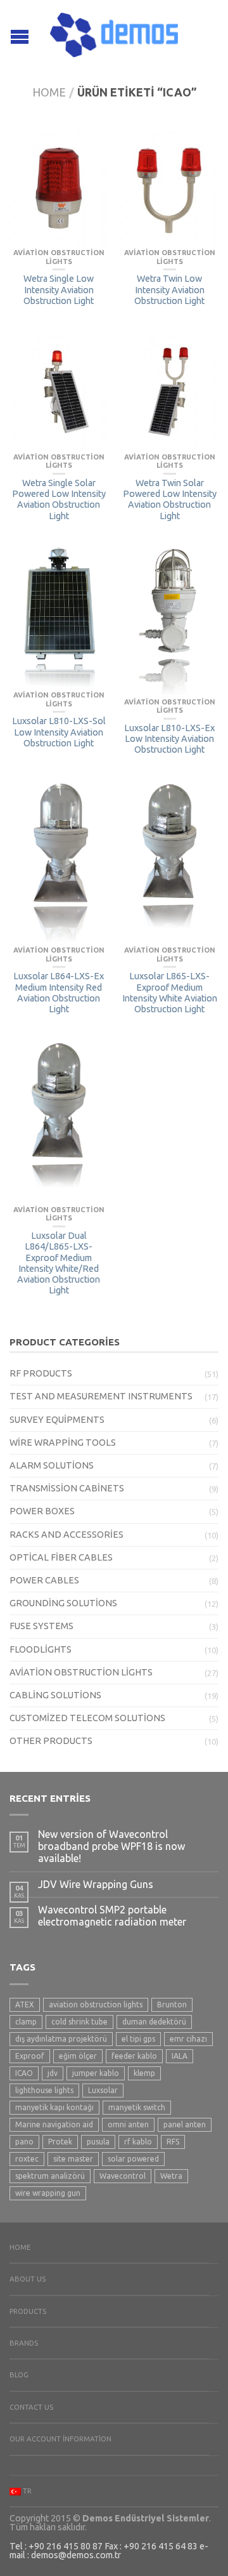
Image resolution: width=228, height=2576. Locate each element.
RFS (173, 2142)
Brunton (172, 2005)
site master (73, 2159)
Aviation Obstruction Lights (81, 1672)
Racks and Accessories (66, 1535)
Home (49, 92)
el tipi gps (138, 2039)
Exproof (30, 2056)
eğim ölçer (78, 2056)
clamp (26, 2022)
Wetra (171, 2176)
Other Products (51, 1741)
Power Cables (44, 1580)
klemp (144, 2073)
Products (28, 2311)
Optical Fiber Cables (61, 1557)
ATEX (25, 2005)
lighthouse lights (44, 2090)
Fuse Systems (41, 1626)
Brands (24, 2343)
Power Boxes (42, 1511)
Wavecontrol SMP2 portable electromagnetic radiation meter (112, 1916)
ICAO (24, 2073)
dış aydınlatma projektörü (61, 2039)
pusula (98, 2142)
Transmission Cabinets (67, 1488)
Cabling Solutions (55, 1695)
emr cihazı (188, 2039)
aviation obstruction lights (96, 2005)
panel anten (185, 2124)
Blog (19, 2375)
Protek (60, 2142)
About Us (28, 2279)
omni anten (128, 2124)
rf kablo (138, 2142)
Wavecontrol (123, 2176)
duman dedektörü (154, 2022)
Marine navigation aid (54, 2124)
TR (26, 2491)
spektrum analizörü (50, 2176)
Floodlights (41, 1649)
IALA (180, 2056)
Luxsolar (103, 2090)
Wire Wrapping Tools (63, 1443)
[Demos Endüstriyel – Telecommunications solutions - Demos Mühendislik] (114, 32)
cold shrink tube (79, 2022)
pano (24, 2142)
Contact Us (31, 2407)
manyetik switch (137, 2107)
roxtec (27, 2159)
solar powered (133, 2159)
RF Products (41, 1373)
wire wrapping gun (48, 2193)
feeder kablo (134, 2056)
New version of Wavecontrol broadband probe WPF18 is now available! (111, 1846)
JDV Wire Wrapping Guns (96, 1884)
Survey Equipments (57, 1420)
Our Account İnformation (60, 2439)
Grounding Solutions (63, 1603)
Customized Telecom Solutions (87, 1718)
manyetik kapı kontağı (54, 2107)
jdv (53, 2073)
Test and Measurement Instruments (101, 1396)
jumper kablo (96, 2073)
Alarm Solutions (52, 1465)
